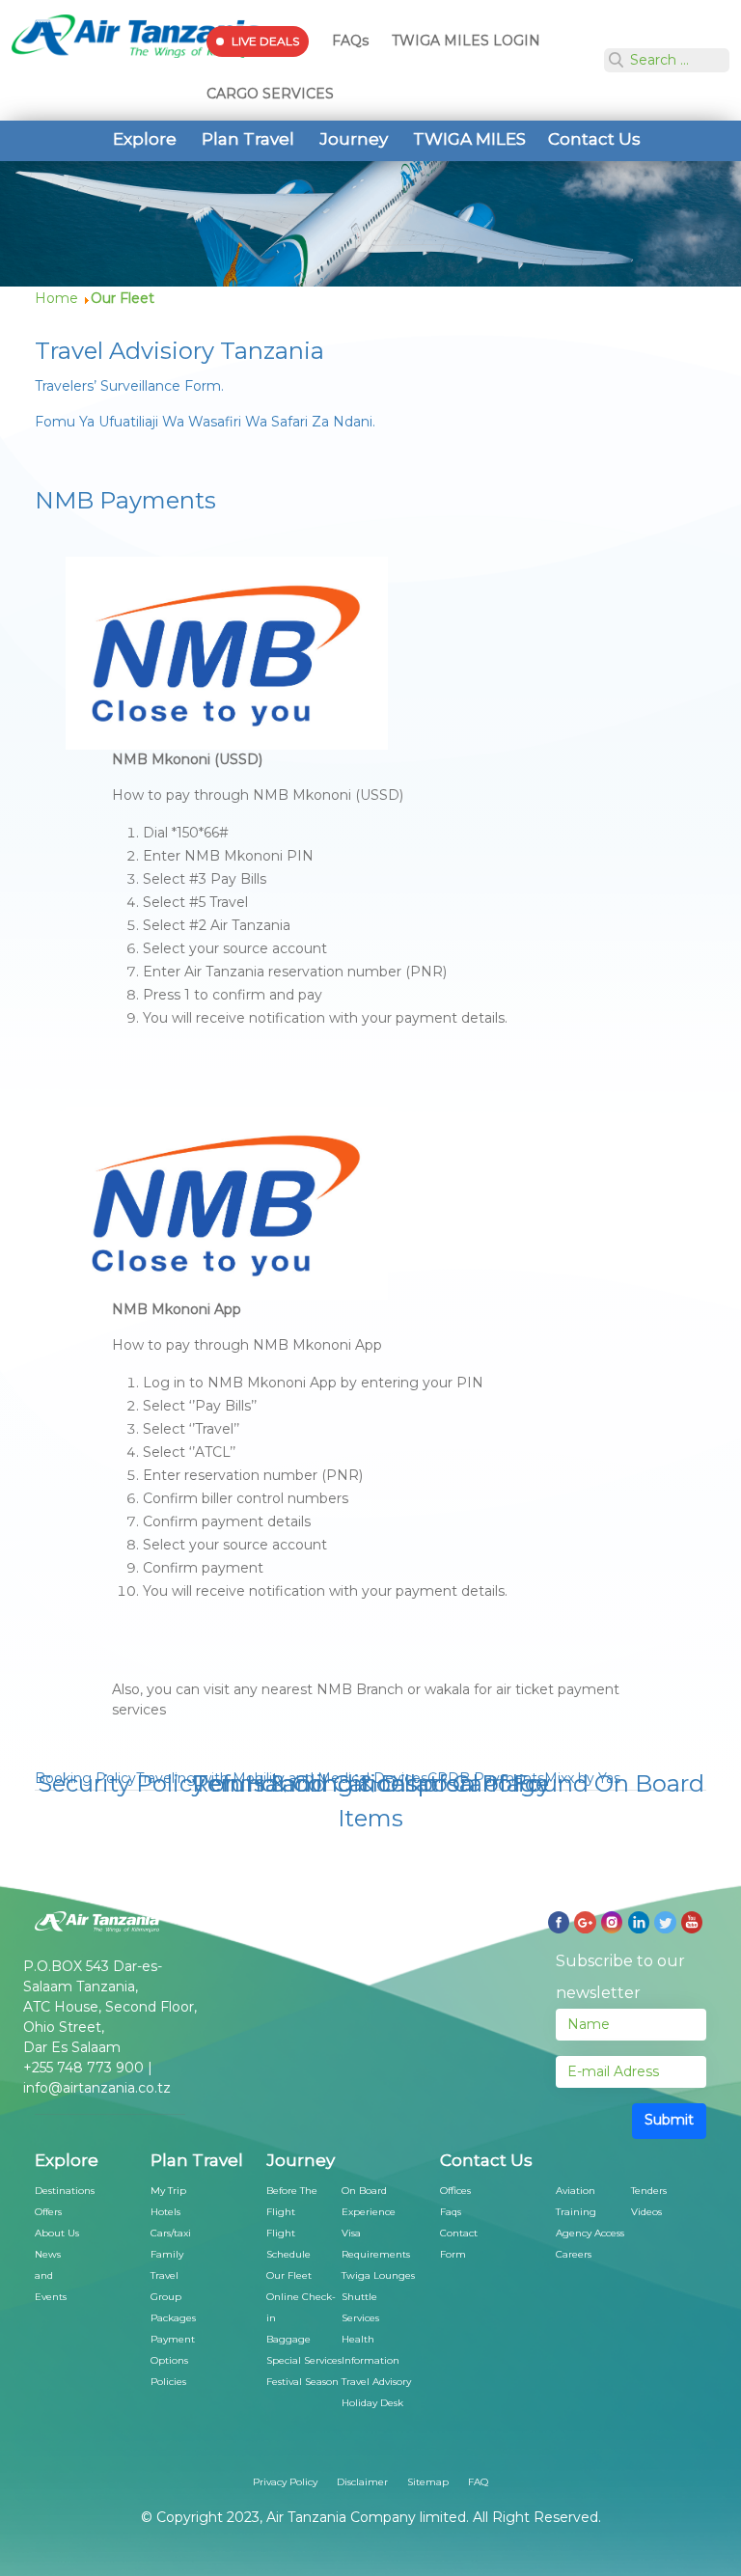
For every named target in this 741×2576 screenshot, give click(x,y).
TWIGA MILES (469, 139)
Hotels (165, 2212)
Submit (669, 2120)
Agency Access (590, 2233)
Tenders (649, 2191)
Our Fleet (289, 2275)
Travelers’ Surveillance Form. (129, 386)
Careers (574, 2254)
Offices (455, 2191)
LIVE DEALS (265, 41)
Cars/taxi (171, 2233)
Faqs (451, 2212)
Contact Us (594, 139)
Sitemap (428, 2482)
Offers (48, 2212)
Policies (168, 2382)
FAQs (350, 41)
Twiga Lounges (378, 2275)
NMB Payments (125, 500)
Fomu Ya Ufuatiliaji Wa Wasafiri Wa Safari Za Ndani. (205, 422)
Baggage (288, 2339)
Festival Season (302, 2382)
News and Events (51, 2275)
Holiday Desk (372, 2403)
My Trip (168, 2191)
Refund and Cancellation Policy (371, 1783)
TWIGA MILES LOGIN (466, 41)
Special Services (304, 2360)
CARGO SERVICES (270, 94)
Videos (646, 2212)
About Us (57, 2233)
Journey (354, 139)
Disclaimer (362, 2482)
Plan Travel (248, 139)
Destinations (65, 2191)
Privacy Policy (285, 2482)
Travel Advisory (376, 2382)
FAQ (478, 2482)
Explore (145, 139)
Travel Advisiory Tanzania (179, 351)
